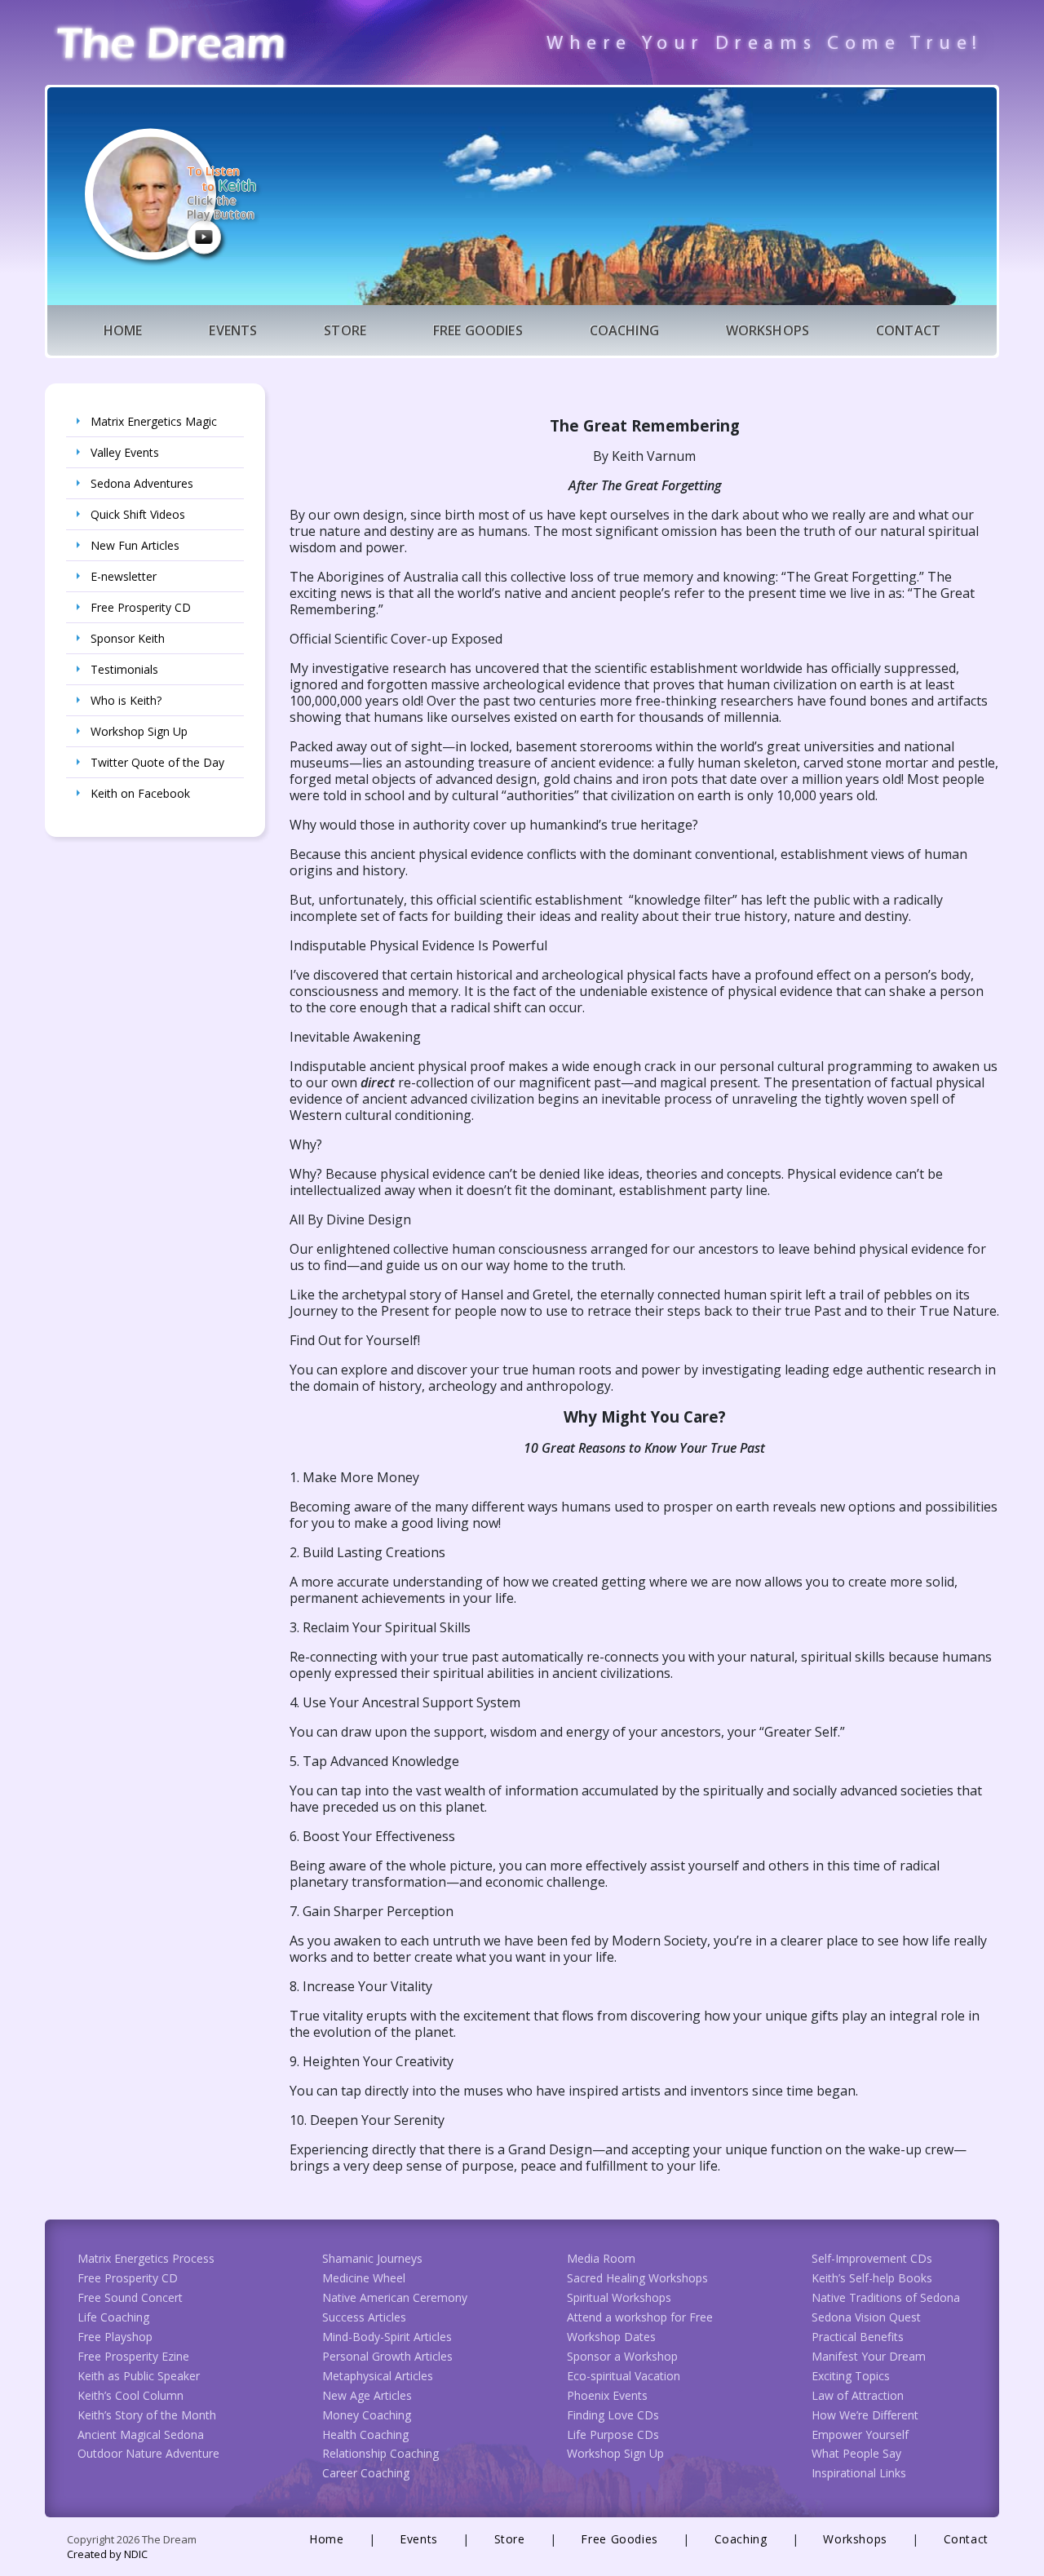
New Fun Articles (135, 545)
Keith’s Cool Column (130, 2395)
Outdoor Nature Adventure (148, 2453)
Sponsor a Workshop (622, 2356)
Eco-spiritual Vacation (624, 2376)
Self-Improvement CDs (872, 2258)
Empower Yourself (860, 2434)
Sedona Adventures (142, 483)
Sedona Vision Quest (866, 2317)
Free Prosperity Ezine (133, 2356)
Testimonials (124, 669)
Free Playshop (115, 2337)
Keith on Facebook (140, 793)
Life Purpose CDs (613, 2434)
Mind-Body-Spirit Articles (387, 2337)
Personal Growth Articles (387, 2356)
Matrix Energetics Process (146, 2258)
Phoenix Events (607, 2395)
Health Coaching (365, 2434)
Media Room (601, 2258)
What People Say (856, 2453)
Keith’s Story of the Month (147, 2415)
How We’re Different (865, 2415)
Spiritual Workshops (619, 2297)
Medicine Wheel (364, 2278)
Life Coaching (113, 2317)
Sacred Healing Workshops (637, 2278)
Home (123, 330)
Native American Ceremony (395, 2297)
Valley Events (125, 452)
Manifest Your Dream (869, 2356)
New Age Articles (367, 2395)
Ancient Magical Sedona (141, 2434)
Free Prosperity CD (141, 607)
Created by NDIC (107, 2554)
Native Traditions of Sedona (886, 2297)
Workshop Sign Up (139, 731)
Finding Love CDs (613, 2415)
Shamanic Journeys (372, 2258)
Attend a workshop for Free (640, 2317)
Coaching (624, 330)
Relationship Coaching (380, 2453)
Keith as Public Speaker (139, 2376)
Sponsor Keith (128, 638)
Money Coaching (367, 2415)
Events (233, 330)
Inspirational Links (859, 2473)
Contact (908, 330)
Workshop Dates (611, 2337)
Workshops (768, 330)
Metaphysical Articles (378, 2376)
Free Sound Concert (130, 2297)
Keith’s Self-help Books (872, 2278)
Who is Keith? (126, 700)
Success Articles (364, 2317)
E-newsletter (124, 576)
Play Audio (204, 237)
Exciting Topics (851, 2376)
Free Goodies (478, 330)
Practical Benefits (858, 2337)
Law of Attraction (858, 2395)
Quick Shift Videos (138, 514)
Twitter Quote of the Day (157, 762)
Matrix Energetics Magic (154, 421)
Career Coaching (366, 2473)
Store (345, 330)
